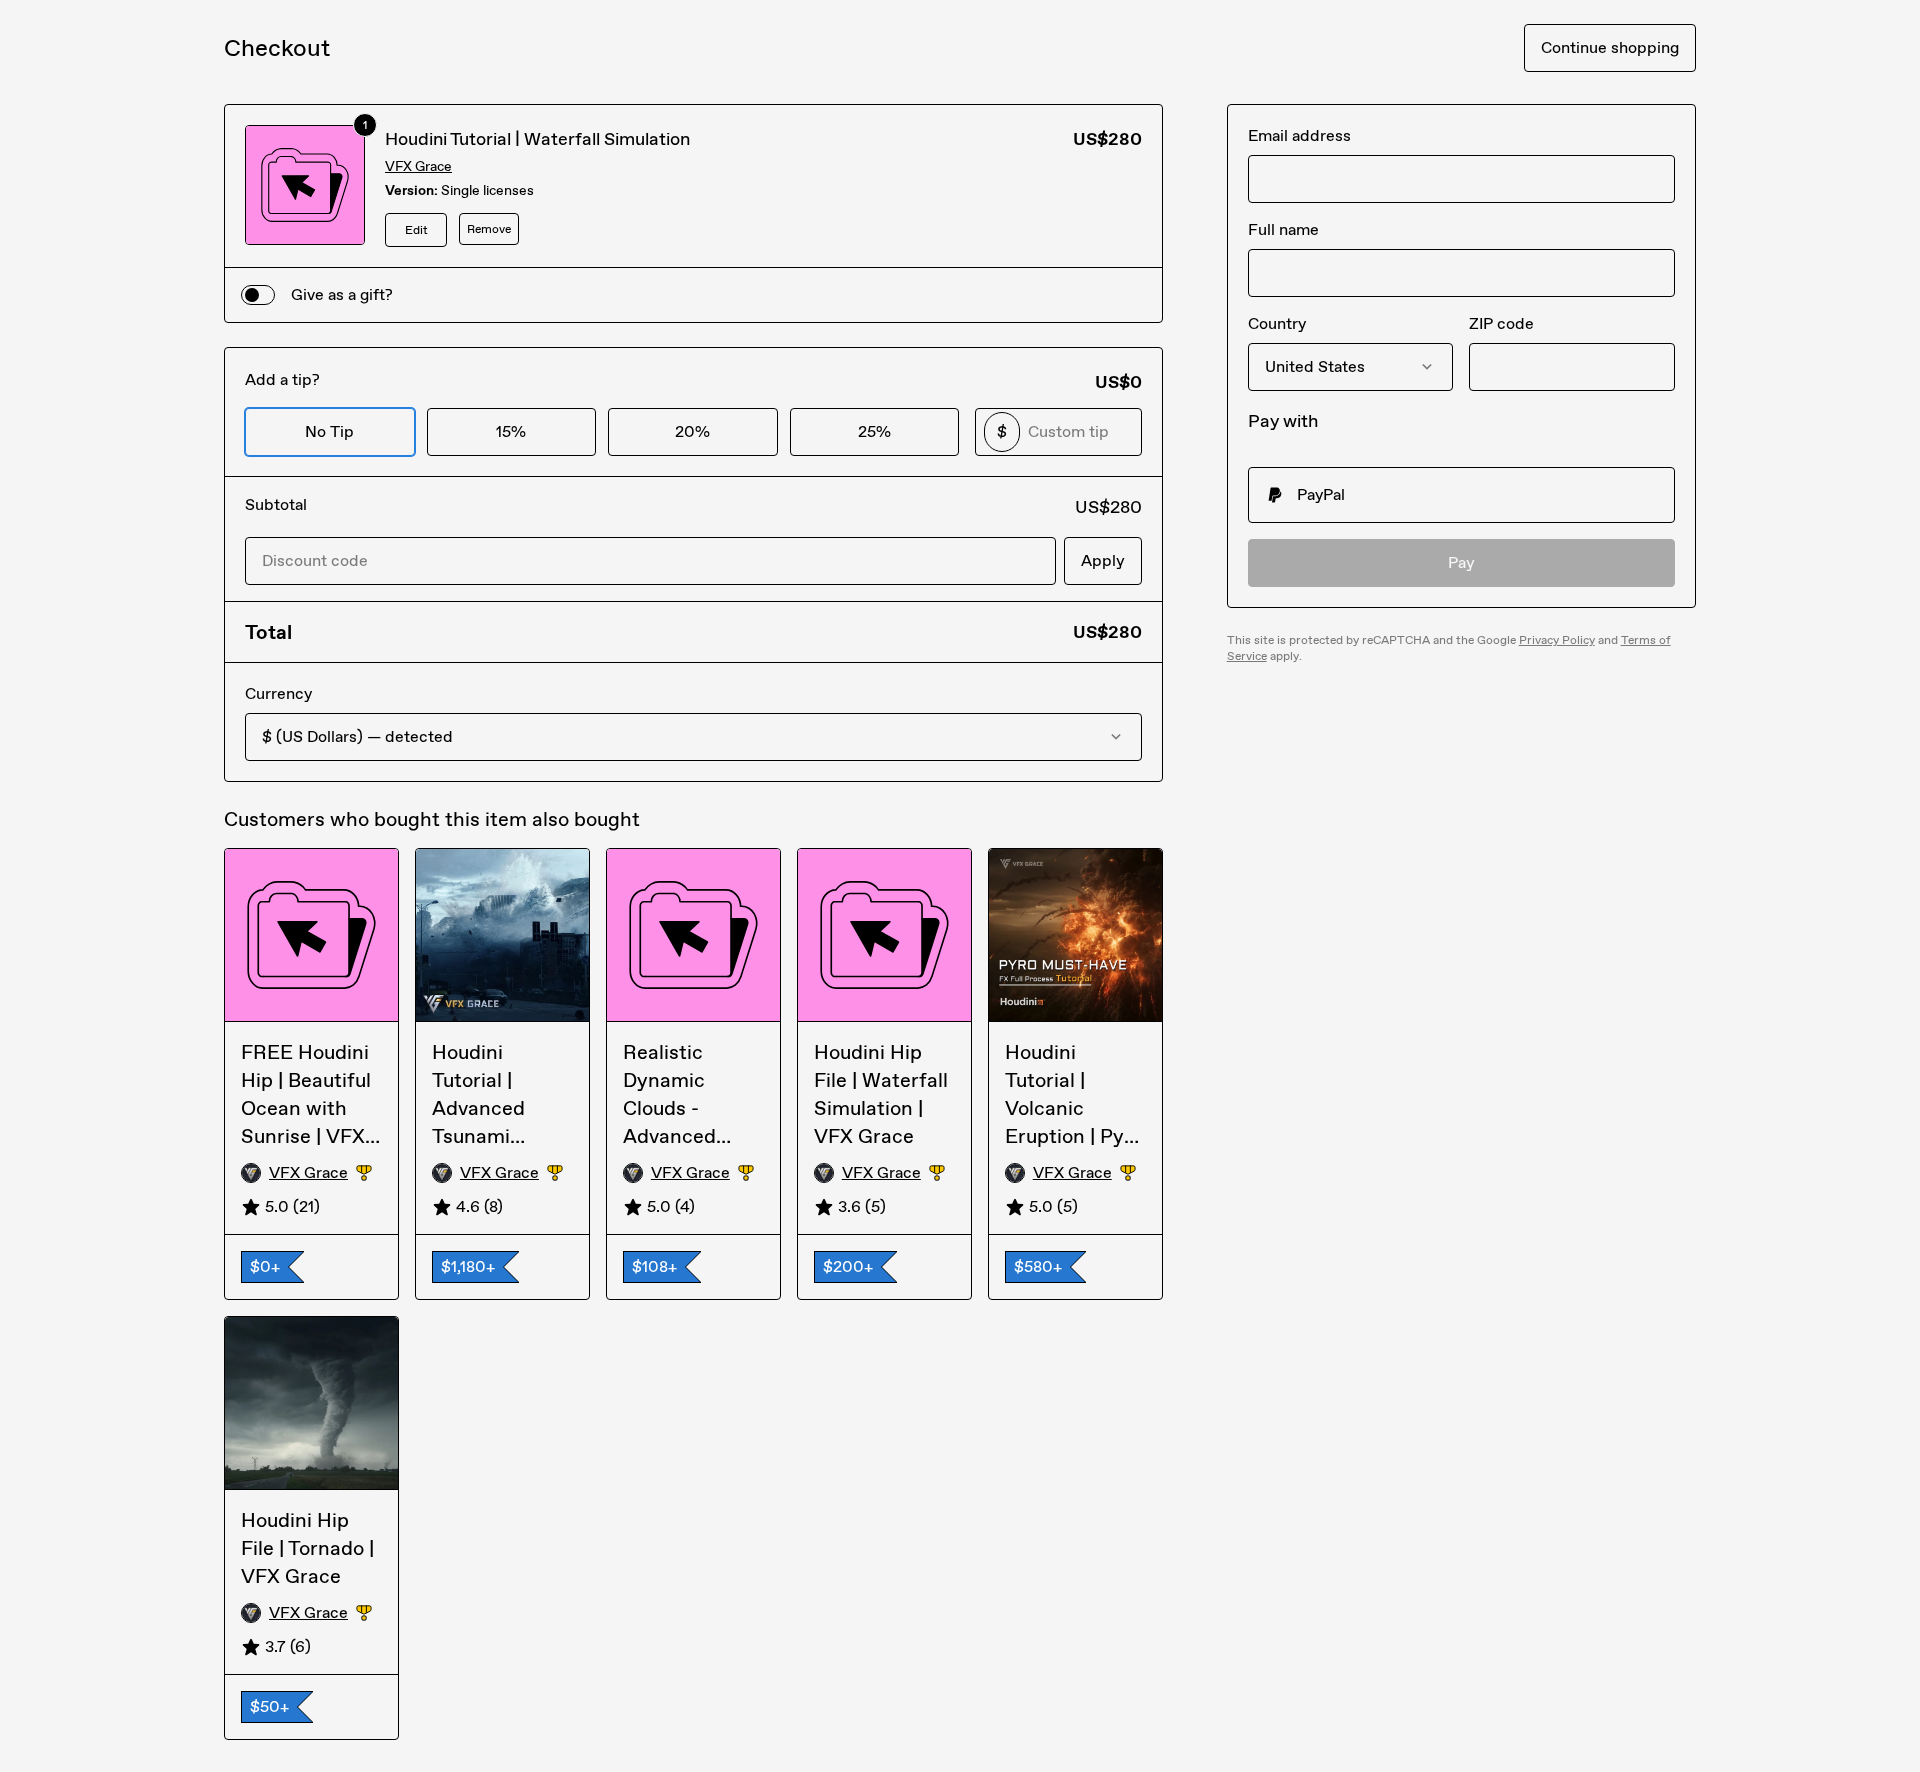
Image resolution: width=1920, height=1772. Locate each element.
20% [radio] (692, 431)
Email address (1299, 135)
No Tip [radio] (329, 431)
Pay (1461, 562)
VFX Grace (418, 166)
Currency (278, 693)
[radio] (1461, 495)
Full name (1283, 229)
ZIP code (1501, 323)
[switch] (258, 295)
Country (1277, 323)
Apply (1103, 560)
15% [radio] (511, 431)
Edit (416, 230)
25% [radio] (874, 431)
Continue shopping (1610, 47)
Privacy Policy (1557, 640)
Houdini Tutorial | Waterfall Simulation (537, 139)
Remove (489, 229)
